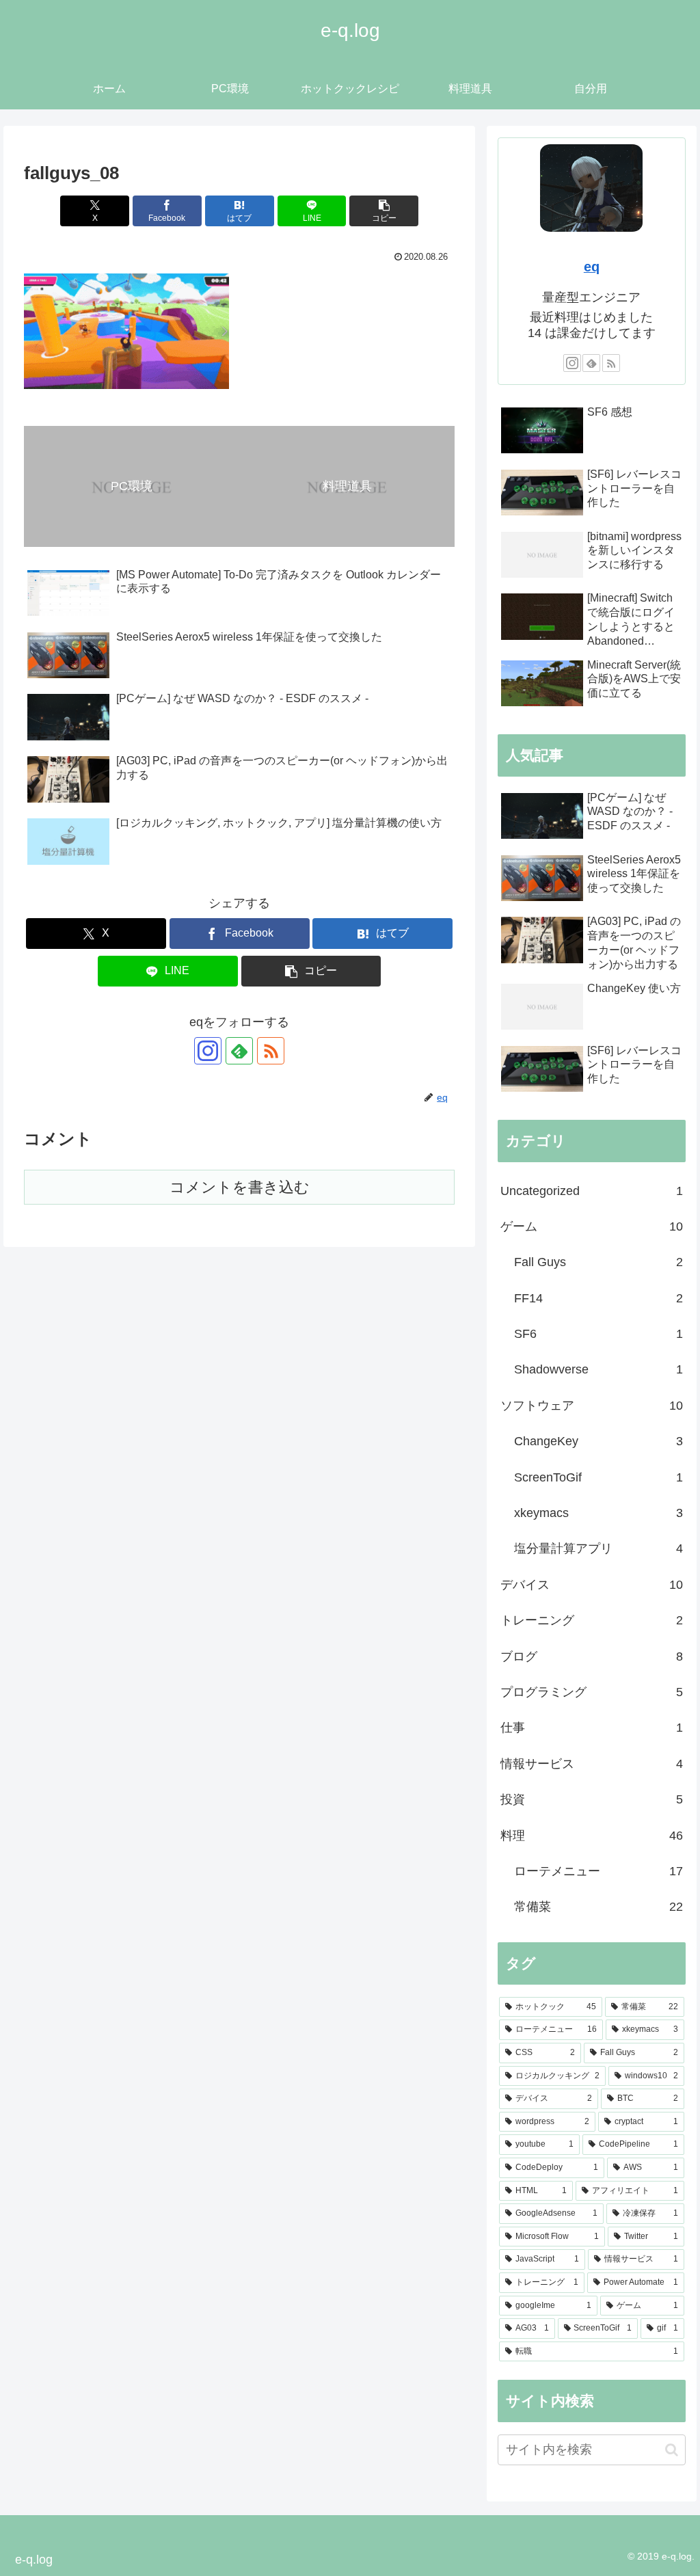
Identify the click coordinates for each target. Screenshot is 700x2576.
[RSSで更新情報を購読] (271, 1051)
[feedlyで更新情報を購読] (239, 1051)
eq (592, 267)
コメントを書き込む (240, 1187)
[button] (384, 211)
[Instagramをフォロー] (208, 1051)
